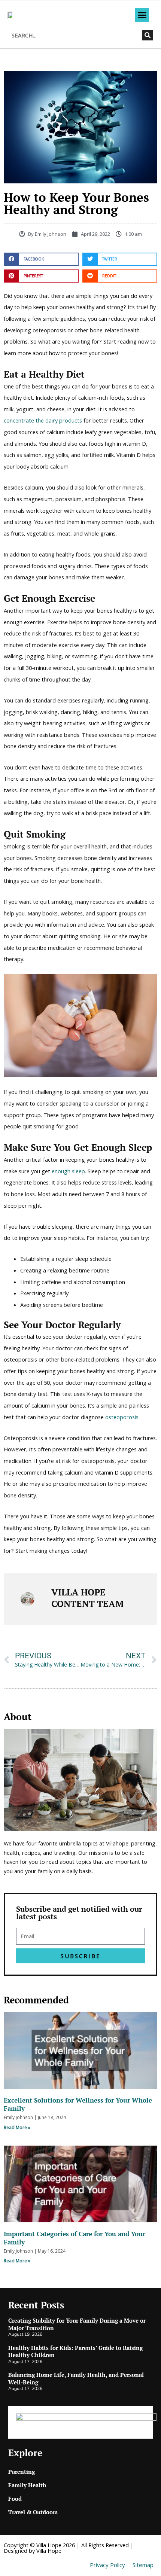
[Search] (148, 35)
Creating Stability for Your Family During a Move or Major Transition (77, 2324)
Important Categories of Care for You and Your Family (75, 2238)
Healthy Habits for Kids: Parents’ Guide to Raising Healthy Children (75, 2351)
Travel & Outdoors (33, 2512)
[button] (142, 15)
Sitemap (143, 2565)
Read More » (17, 2127)
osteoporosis (122, 1417)
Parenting (22, 2472)
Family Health (27, 2485)
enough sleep (68, 1171)
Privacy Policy (107, 2565)
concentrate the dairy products (43, 420)
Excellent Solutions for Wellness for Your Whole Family (78, 2104)
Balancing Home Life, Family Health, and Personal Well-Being (76, 2378)
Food (15, 2499)
